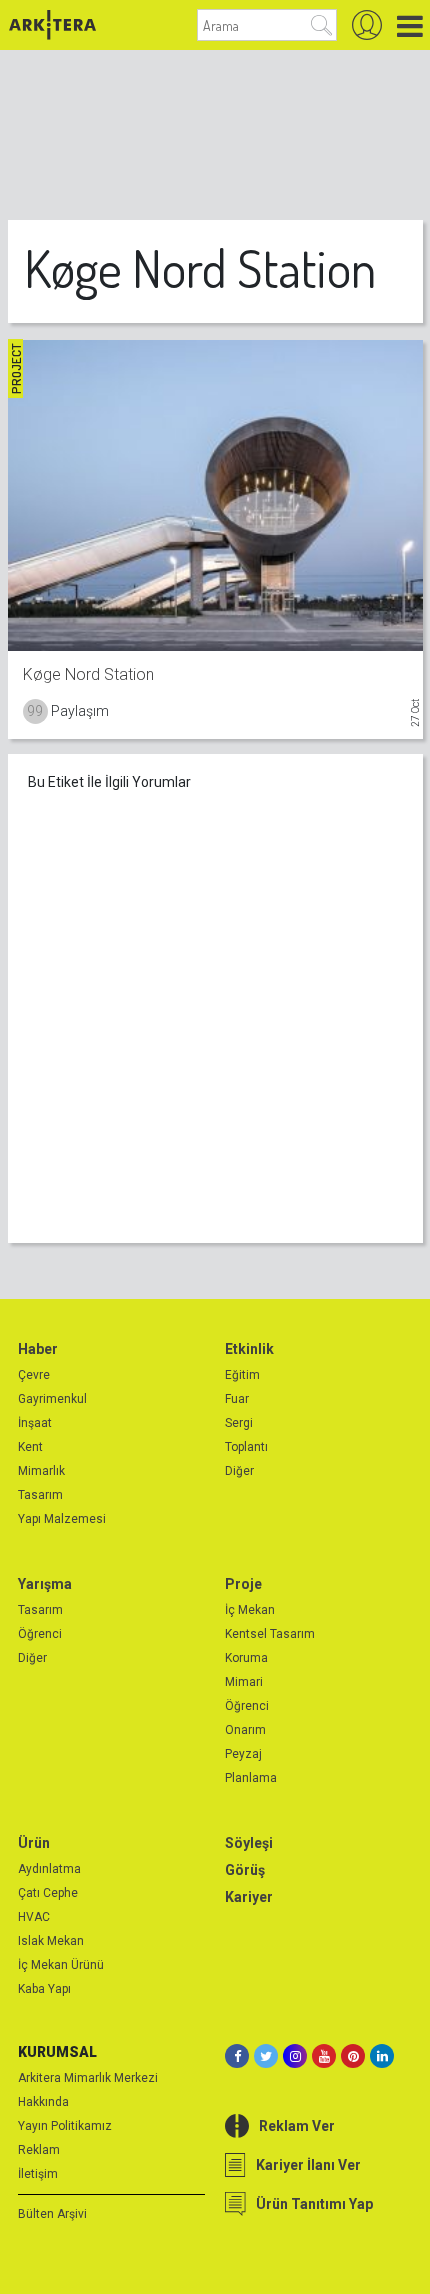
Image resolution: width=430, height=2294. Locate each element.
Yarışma (45, 1584)
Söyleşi (249, 1843)
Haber (38, 1349)
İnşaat (35, 1423)
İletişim (38, 2174)
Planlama (251, 1778)
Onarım (245, 1730)
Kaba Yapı (44, 1989)
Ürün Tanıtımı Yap (314, 2204)
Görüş (245, 1870)
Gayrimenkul (52, 1399)
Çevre (34, 1375)
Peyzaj (243, 1754)
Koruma (246, 1658)
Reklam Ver (297, 2126)
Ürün (34, 1843)
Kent (30, 1447)
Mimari (244, 1682)
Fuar (237, 1399)
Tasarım (40, 1495)
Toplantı (246, 1447)
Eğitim (242, 1375)
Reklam (39, 2150)
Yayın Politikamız (65, 2126)
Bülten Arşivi (52, 2214)
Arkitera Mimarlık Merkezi (88, 2078)
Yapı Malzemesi (62, 1519)
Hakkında (43, 2102)
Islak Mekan (51, 1941)
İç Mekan (250, 1610)
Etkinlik (249, 1349)
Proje (243, 1584)
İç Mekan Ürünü (61, 1965)
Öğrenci (40, 1634)
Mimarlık (41, 1471)
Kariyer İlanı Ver (308, 2165)
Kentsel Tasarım (270, 1634)
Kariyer (249, 1897)
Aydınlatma (49, 1869)
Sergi (239, 1423)
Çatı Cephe (48, 1893)
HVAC (34, 1917)
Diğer (239, 1471)
